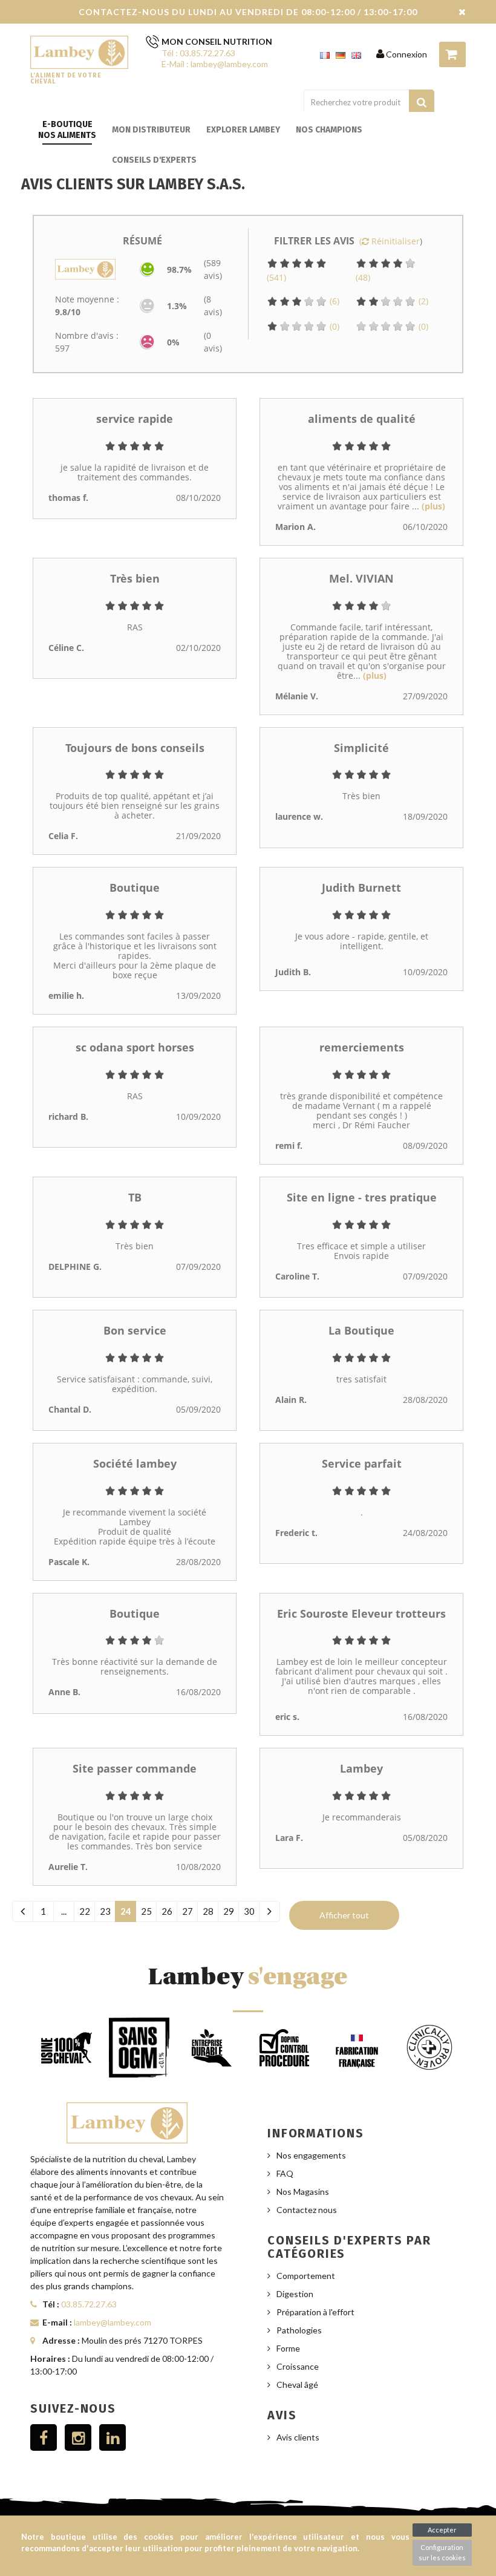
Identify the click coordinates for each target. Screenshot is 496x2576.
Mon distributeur (151, 130)
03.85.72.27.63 (89, 2304)
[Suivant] (269, 1911)
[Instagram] (78, 2437)
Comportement (306, 2276)
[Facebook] (44, 2437)
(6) (333, 301)
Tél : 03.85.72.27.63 (198, 53)
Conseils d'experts (154, 160)
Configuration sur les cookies (442, 2552)
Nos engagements (311, 2155)
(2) (422, 301)
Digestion (295, 2294)
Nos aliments (67, 135)
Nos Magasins (303, 2192)
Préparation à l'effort (315, 2312)
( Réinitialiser (390, 241)
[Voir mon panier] (452, 54)
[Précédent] (23, 1911)
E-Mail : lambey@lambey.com (215, 64)
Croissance (298, 2366)
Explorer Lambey (243, 130)
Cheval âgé (297, 2385)
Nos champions (329, 130)
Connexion (406, 54)
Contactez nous (307, 2210)
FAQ (285, 2173)
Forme (288, 2348)
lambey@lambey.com (113, 2322)
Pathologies (299, 2330)
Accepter (442, 2530)
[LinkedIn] (113, 2437)
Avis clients (298, 2437)
